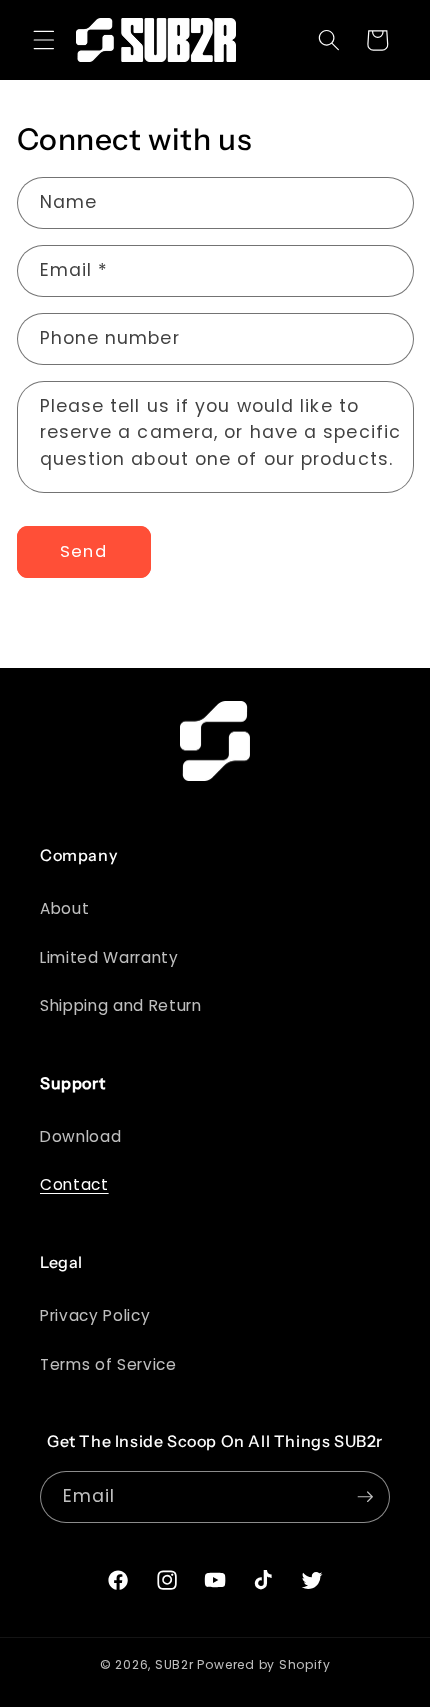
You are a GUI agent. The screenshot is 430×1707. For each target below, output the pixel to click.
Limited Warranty (109, 957)
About (64, 908)
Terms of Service (108, 1364)
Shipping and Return (121, 1005)
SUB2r (174, 1664)
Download (80, 1136)
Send (83, 551)
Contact (74, 1184)
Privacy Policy (95, 1315)
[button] (44, 40)
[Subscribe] (365, 1497)
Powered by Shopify (263, 1664)
